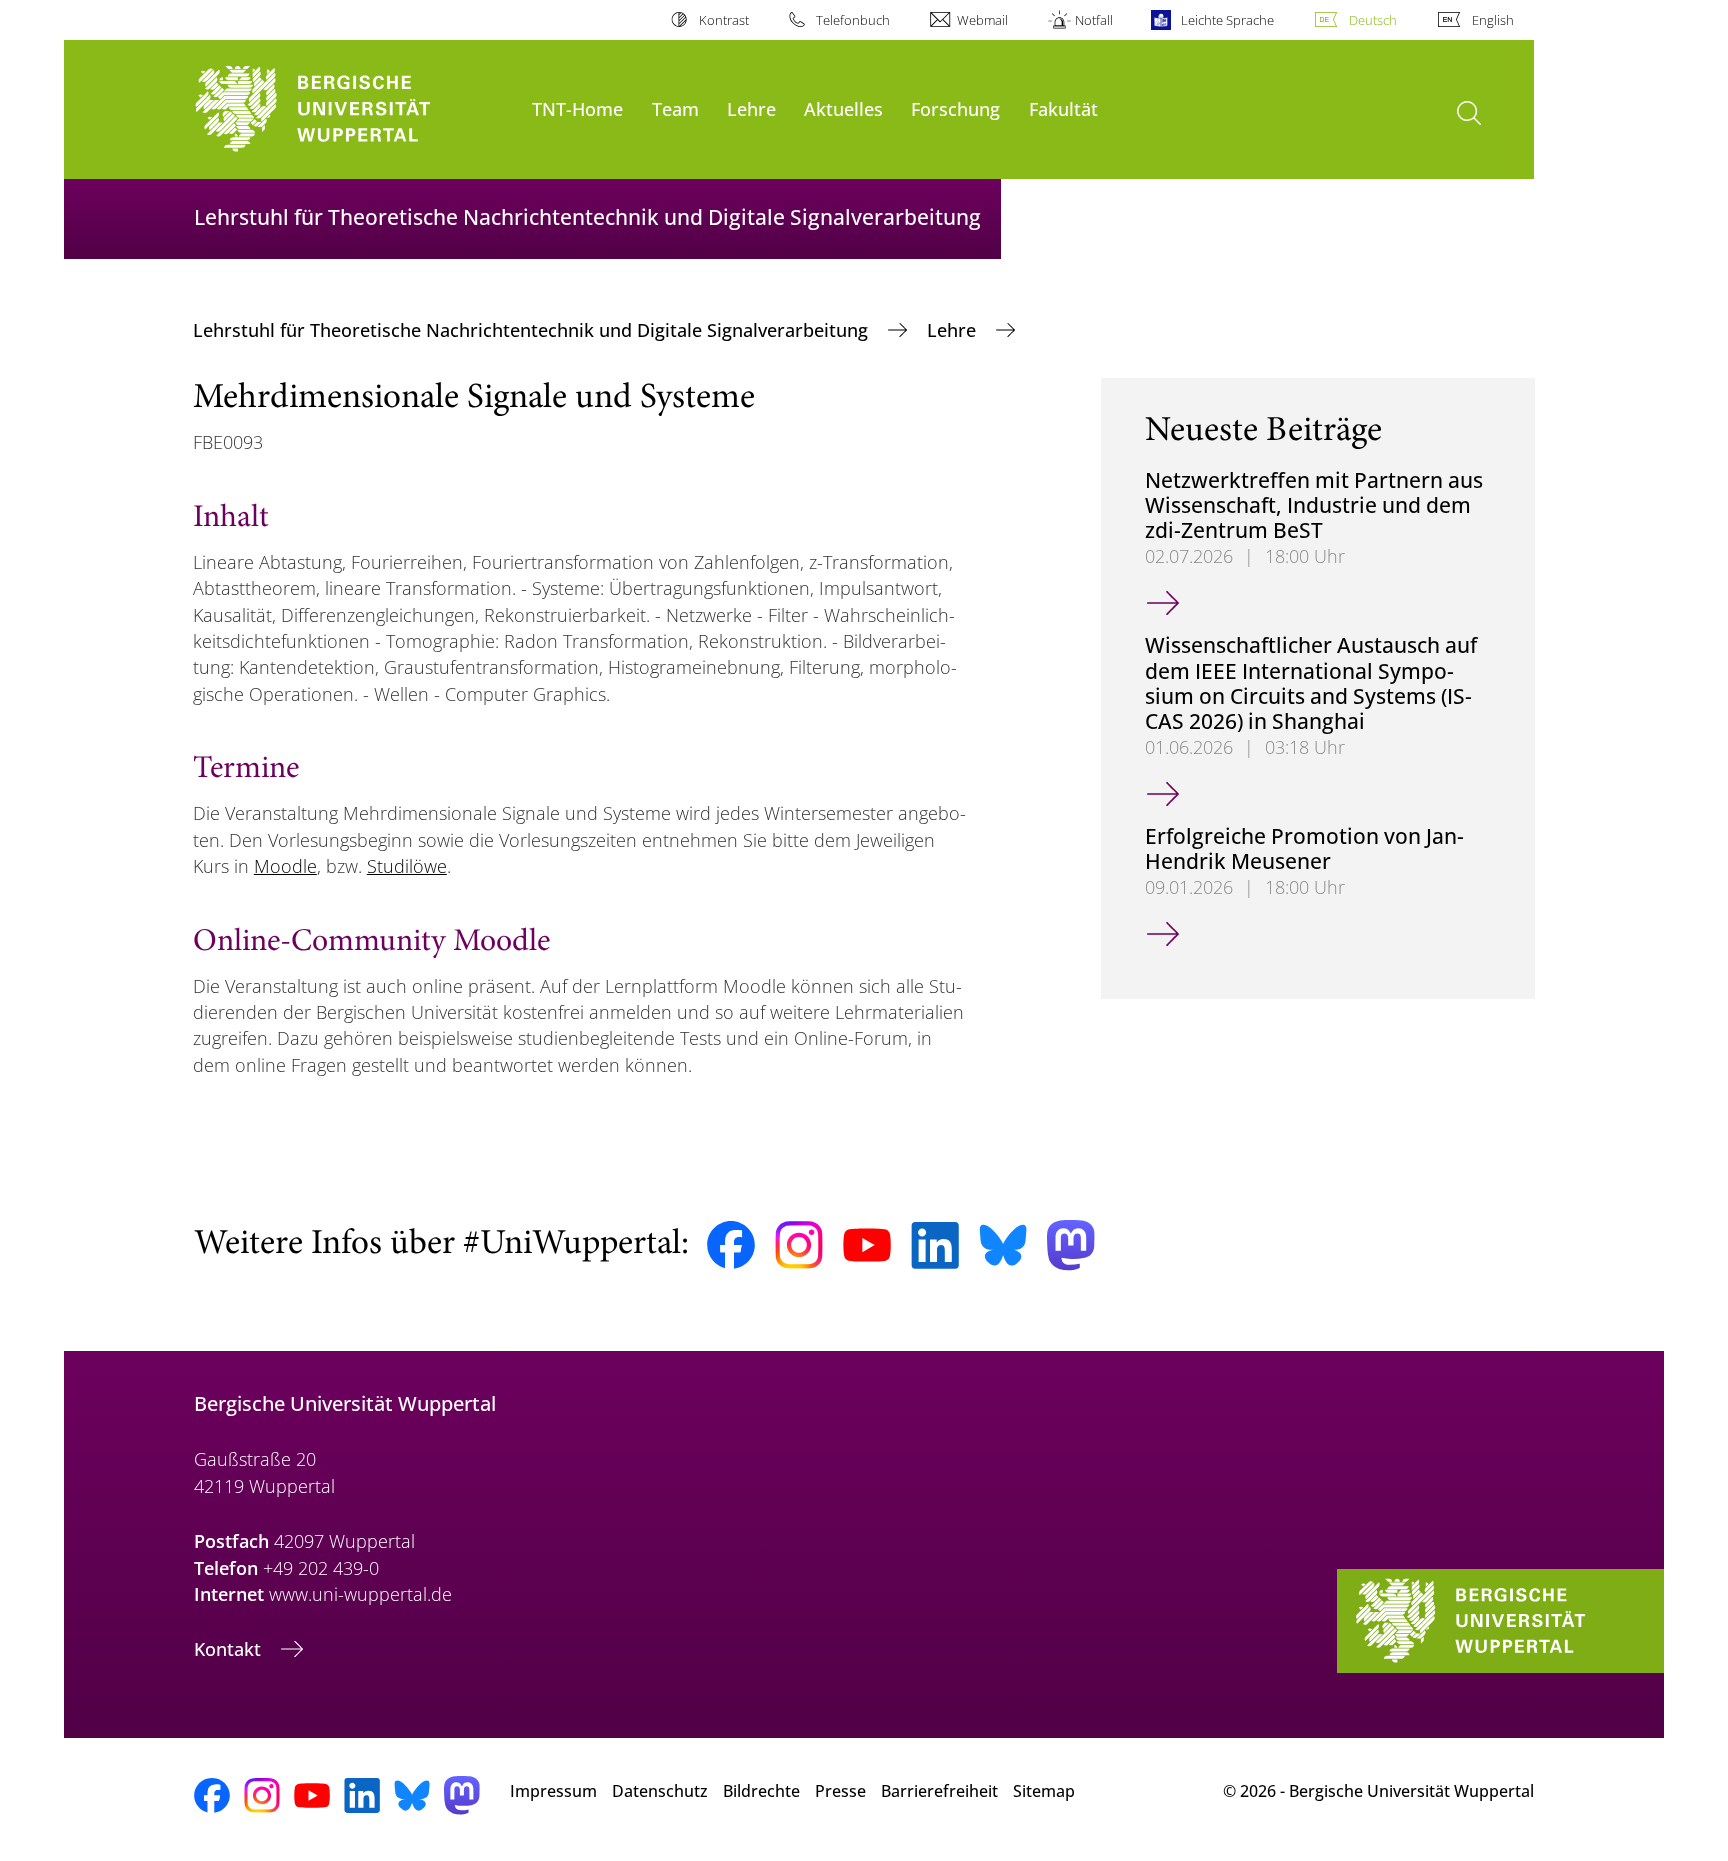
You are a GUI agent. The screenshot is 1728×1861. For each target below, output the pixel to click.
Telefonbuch (853, 20)
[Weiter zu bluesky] (1003, 1245)
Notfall (1094, 20)
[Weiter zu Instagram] (799, 1245)
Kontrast (723, 20)
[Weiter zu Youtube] (867, 1245)
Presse (840, 1791)
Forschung (955, 108)
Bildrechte (761, 1791)
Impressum (553, 1791)
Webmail (982, 20)
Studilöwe (407, 866)
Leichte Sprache (1227, 20)
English (1493, 20)
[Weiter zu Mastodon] (1071, 1245)
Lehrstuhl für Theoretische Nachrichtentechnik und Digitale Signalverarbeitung (533, 330)
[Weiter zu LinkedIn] (935, 1245)
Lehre (751, 108)
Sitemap (1044, 1791)
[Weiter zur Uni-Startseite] (353, 109)
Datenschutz (660, 1791)
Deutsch (1373, 20)
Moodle (285, 866)
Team (675, 108)
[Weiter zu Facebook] (731, 1245)
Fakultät (1063, 108)
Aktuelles (843, 108)
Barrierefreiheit (939, 1791)
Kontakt (230, 1649)
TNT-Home (577, 108)
